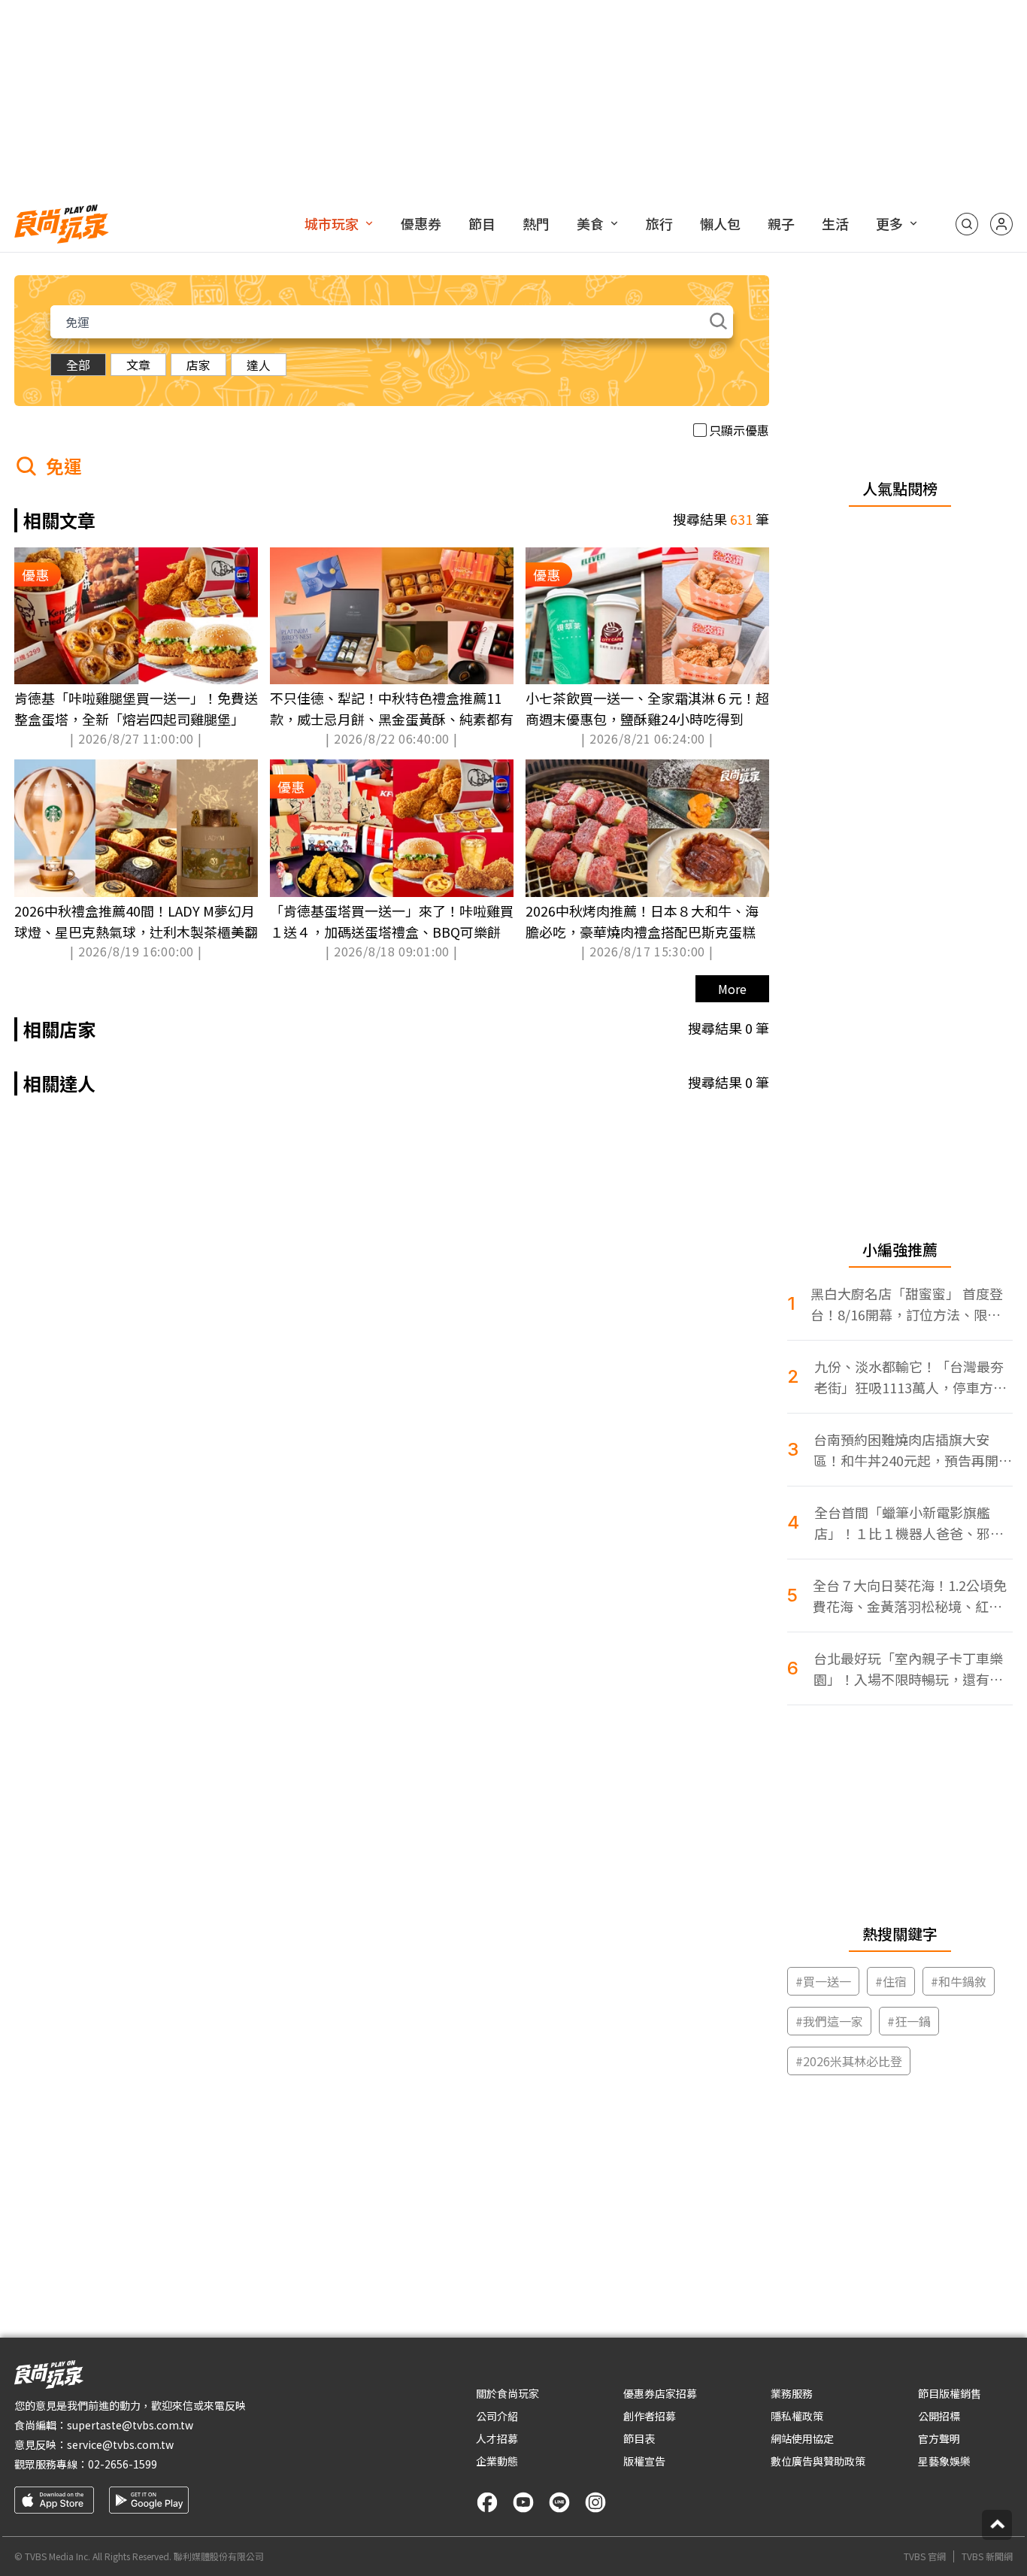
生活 (835, 223)
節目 (482, 223)
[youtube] (523, 2502)
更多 (889, 223)
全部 (78, 365)
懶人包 (720, 223)
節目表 (639, 2438)
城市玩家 (332, 223)
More (732, 989)
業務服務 (792, 2393)
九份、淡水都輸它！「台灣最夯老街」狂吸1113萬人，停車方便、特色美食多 (909, 1377)
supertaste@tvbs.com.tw (130, 2425)
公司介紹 (497, 2416)
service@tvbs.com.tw (120, 2444)
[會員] (1001, 224)
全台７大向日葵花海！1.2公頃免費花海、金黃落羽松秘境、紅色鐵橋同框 (910, 1596)
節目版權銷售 (950, 2393)
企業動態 (497, 2461)
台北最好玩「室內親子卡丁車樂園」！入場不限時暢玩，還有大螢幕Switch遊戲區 (908, 1669)
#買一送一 (823, 1981)
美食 (590, 223)
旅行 (659, 223)
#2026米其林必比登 (849, 2061)
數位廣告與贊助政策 (818, 2461)
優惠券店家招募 (660, 2393)
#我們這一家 (829, 2021)
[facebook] (487, 2502)
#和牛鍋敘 (959, 1981)
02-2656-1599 (123, 2464)
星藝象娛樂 (944, 2461)
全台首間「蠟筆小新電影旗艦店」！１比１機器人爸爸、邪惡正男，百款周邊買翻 (909, 1523)
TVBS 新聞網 (987, 2556)
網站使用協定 (802, 2438)
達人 (259, 365)
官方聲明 (939, 2438)
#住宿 (891, 1981)
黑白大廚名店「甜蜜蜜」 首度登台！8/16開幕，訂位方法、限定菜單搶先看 (907, 1304)
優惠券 (421, 223)
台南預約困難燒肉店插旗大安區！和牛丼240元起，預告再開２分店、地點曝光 (913, 1450)
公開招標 (939, 2416)
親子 (781, 223)
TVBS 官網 (925, 2556)
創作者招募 (650, 2416)
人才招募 (497, 2438)
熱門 (536, 223)
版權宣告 (644, 2461)
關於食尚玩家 (507, 2393)
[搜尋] (967, 224)
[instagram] (595, 2502)
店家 (198, 365)
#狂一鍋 (909, 2021)
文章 (138, 365)
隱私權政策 (797, 2416)
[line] (559, 2502)
